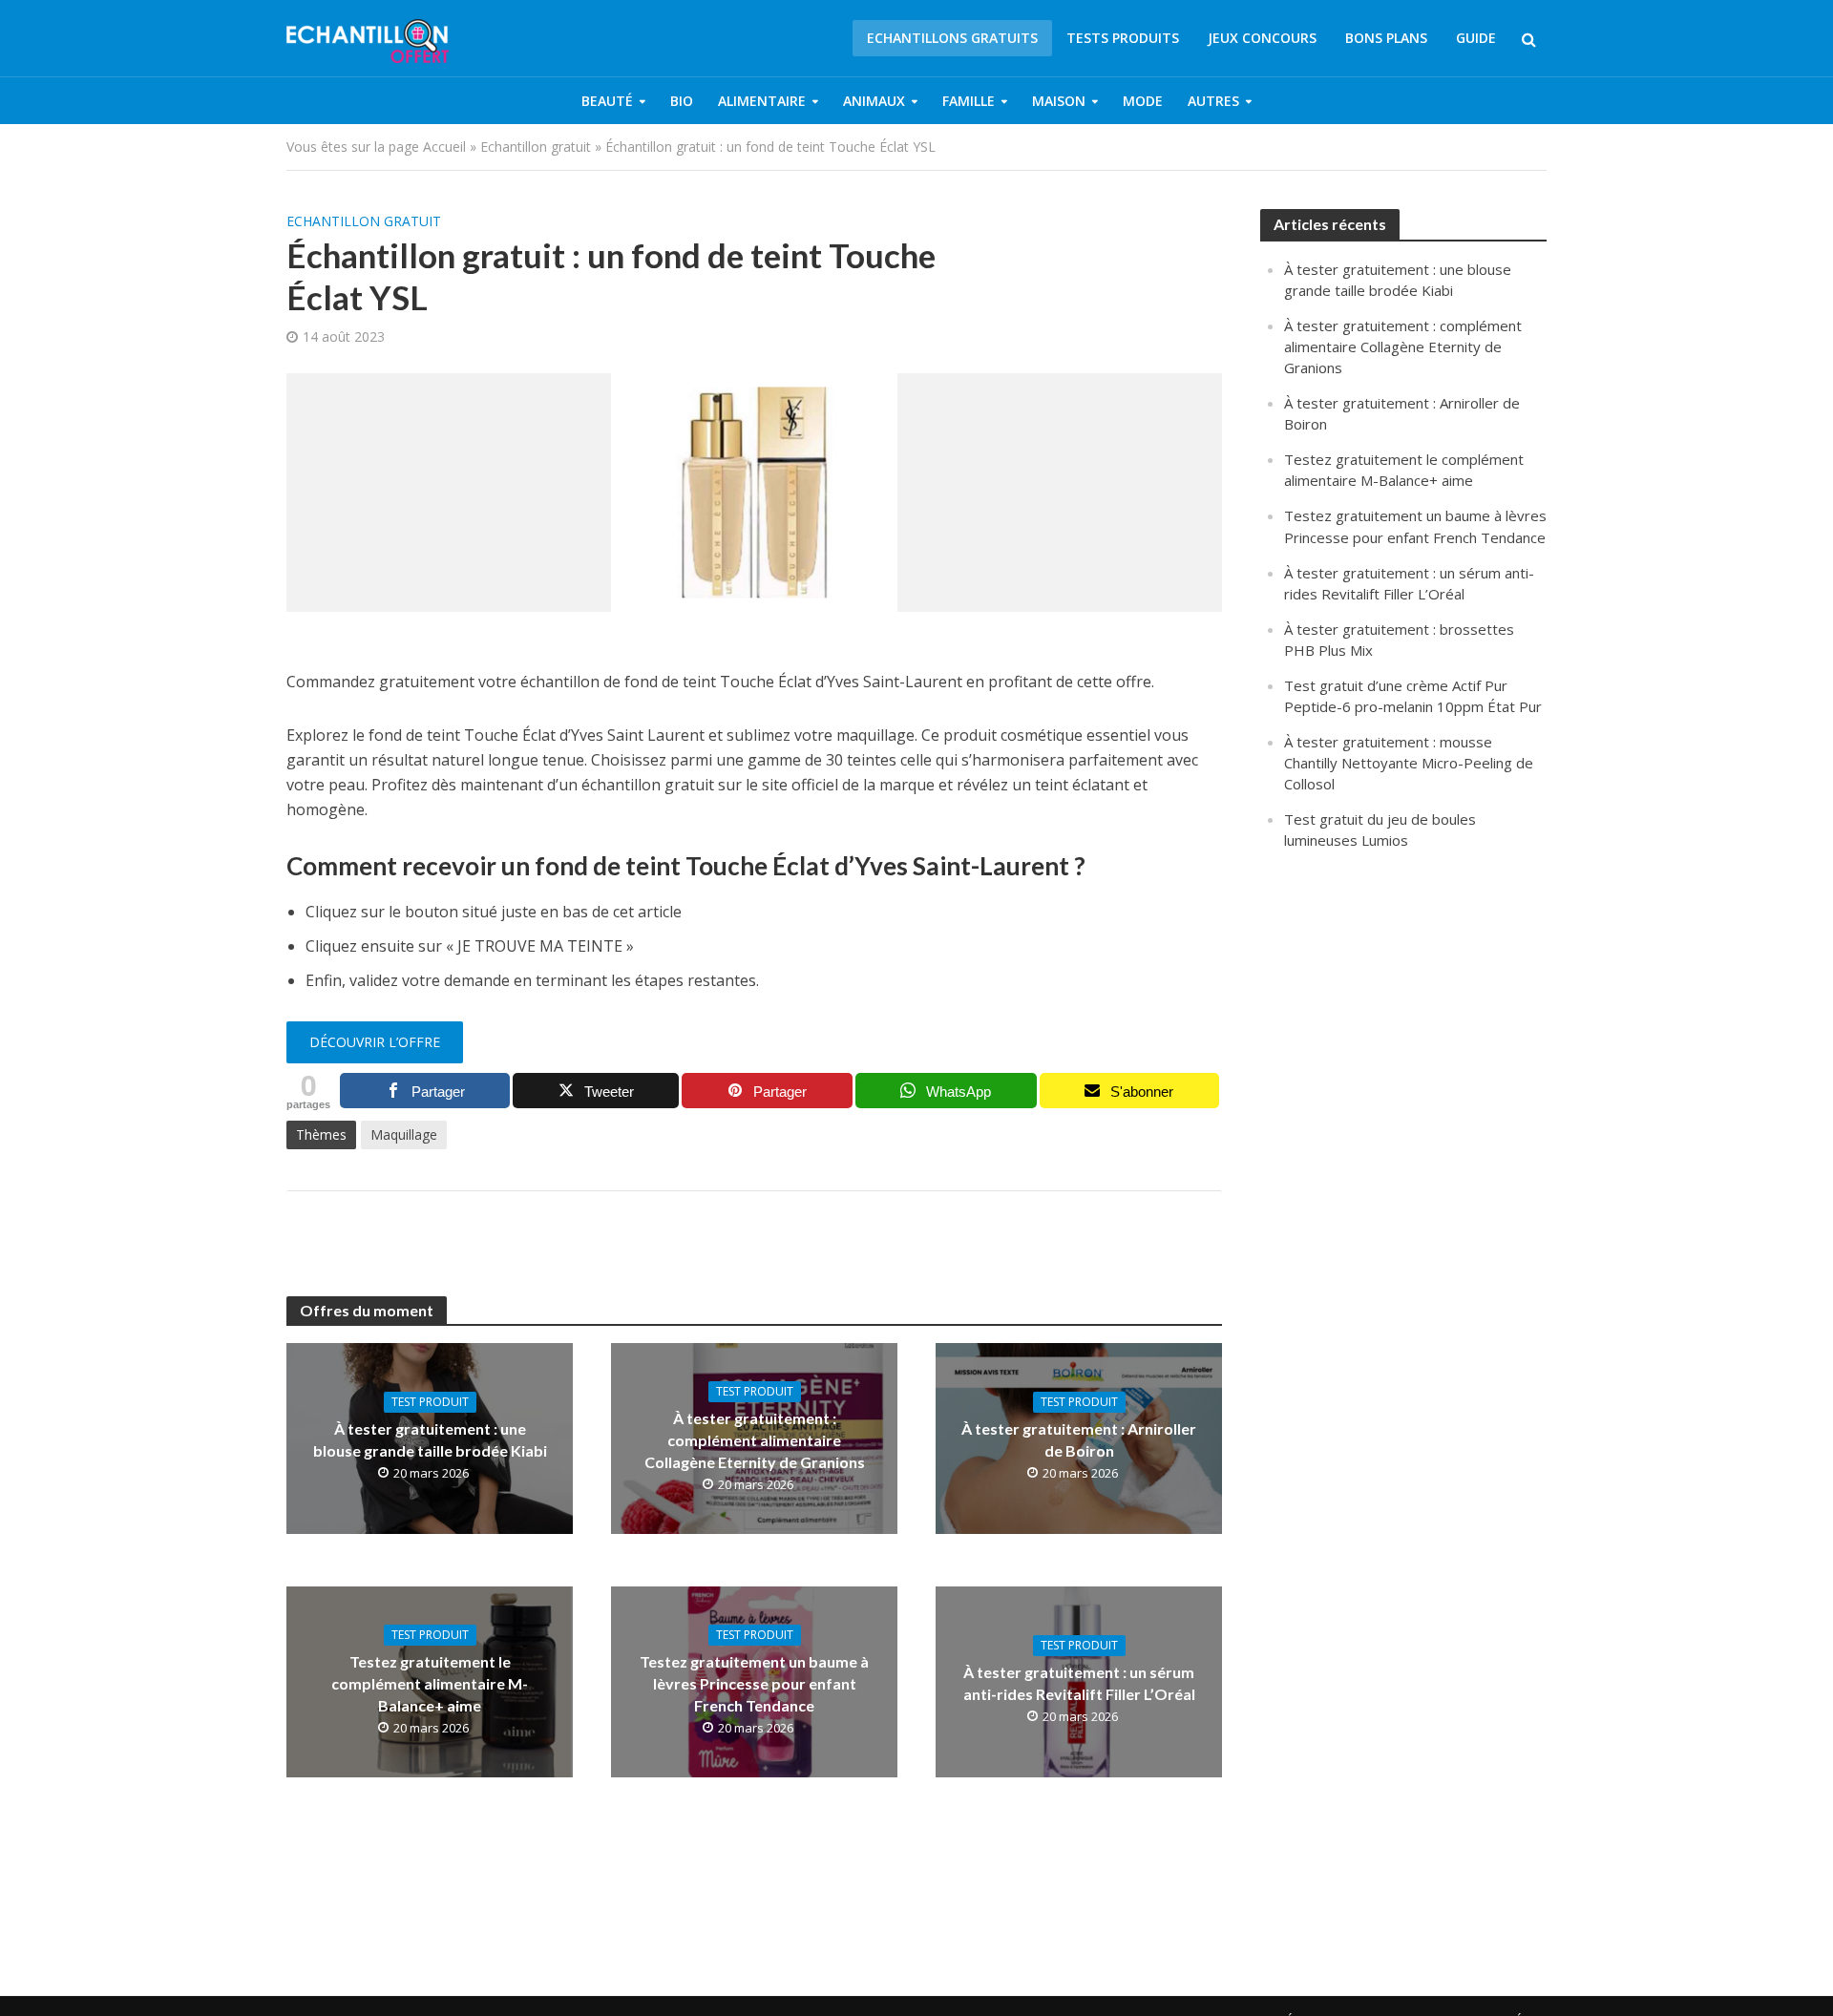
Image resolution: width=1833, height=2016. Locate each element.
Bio (682, 101)
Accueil (444, 147)
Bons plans (1386, 38)
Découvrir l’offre (375, 1042)
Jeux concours (1262, 38)
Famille (969, 101)
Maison (1059, 101)
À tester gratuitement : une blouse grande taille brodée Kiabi (430, 1439)
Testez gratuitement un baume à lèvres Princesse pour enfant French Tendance (754, 1683)
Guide (1476, 38)
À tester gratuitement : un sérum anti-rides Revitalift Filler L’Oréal (1079, 1683)
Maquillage (404, 1134)
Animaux (874, 101)
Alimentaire (762, 101)
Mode (1143, 101)
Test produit (430, 1402)
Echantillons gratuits (952, 38)
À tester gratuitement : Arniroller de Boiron (1079, 1439)
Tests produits (1123, 38)
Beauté (607, 101)
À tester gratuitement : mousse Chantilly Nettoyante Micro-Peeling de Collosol (1409, 763)
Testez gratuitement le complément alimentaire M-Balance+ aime (430, 1683)
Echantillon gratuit (536, 147)
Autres (1213, 101)
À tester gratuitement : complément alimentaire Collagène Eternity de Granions (755, 1440)
